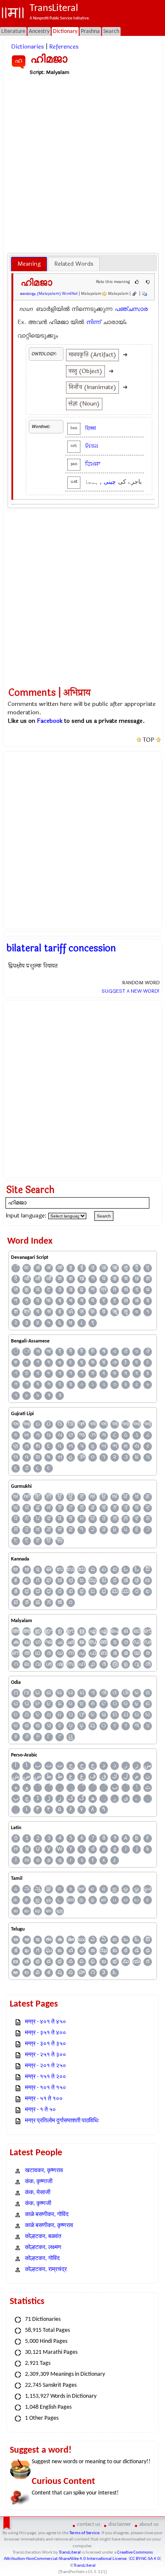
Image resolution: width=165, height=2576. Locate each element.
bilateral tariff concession (61, 948)
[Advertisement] (82, 164)
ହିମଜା (92, 446)
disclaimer (120, 2524)
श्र (27, 1312)
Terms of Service (84, 2533)
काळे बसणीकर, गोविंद (47, 2215)
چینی (110, 482)
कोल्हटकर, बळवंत (43, 2237)
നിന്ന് (93, 322)
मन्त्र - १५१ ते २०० (45, 2077)
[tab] (29, 264)
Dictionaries (27, 47)
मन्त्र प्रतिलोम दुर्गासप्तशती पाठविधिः (62, 2121)
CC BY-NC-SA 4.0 (145, 2559)
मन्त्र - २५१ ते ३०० (45, 2055)
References (64, 47)
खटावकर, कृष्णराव (44, 2171)
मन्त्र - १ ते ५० (40, 2110)
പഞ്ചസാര (131, 309)
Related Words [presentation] (74, 264)
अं (38, 1268)
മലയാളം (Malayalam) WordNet (49, 294)
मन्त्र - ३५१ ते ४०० (45, 2033)
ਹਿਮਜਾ (93, 464)
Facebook (50, 721)
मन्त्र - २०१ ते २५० (45, 2066)
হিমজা (91, 428)
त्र (104, 1290)
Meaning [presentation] (29, 264)
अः (27, 1268)
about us (149, 2524)
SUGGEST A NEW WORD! (131, 991)
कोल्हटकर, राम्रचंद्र (46, 2270)
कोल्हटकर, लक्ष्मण (43, 2248)
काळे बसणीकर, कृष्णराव (49, 2226)
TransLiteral (70, 2553)
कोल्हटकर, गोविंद (42, 2259)
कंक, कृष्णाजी (39, 2182)
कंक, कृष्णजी (38, 2204)
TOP (149, 740)
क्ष (71, 1279)
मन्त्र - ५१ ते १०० (44, 2099)
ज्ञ (148, 1279)
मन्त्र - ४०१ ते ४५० (45, 2022)
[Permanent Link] (134, 294)
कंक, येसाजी (38, 2193)
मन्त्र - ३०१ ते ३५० (45, 2044)
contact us (89, 2524)
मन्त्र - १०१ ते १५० (45, 2088)
